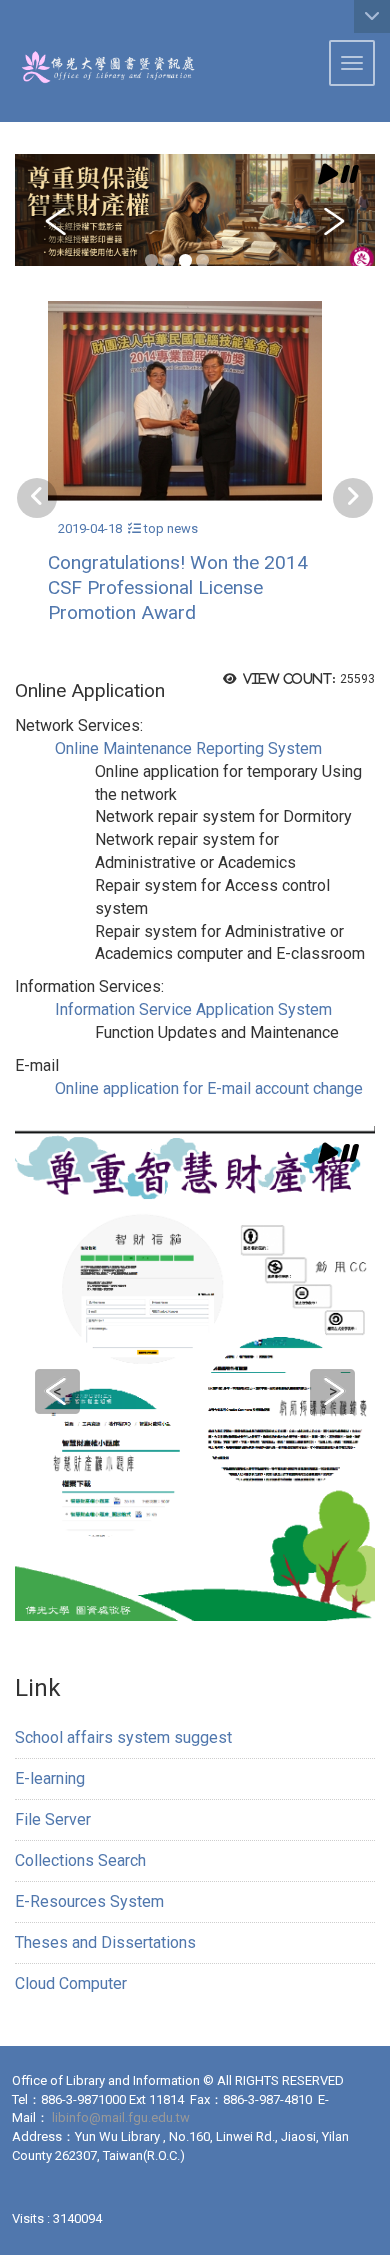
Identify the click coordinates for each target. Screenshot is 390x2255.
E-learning (50, 1778)
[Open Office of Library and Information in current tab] (98, 67)
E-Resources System (89, 1901)
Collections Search (80, 1860)
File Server (53, 1819)
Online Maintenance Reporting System (188, 748)
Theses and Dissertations (105, 1942)
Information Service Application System (193, 1009)
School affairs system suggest (123, 1737)
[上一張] (37, 498)
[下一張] (353, 498)
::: (7, 24)
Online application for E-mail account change (209, 1088)
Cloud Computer (71, 1983)
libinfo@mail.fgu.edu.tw (121, 2117)
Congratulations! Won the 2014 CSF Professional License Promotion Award (178, 587)
